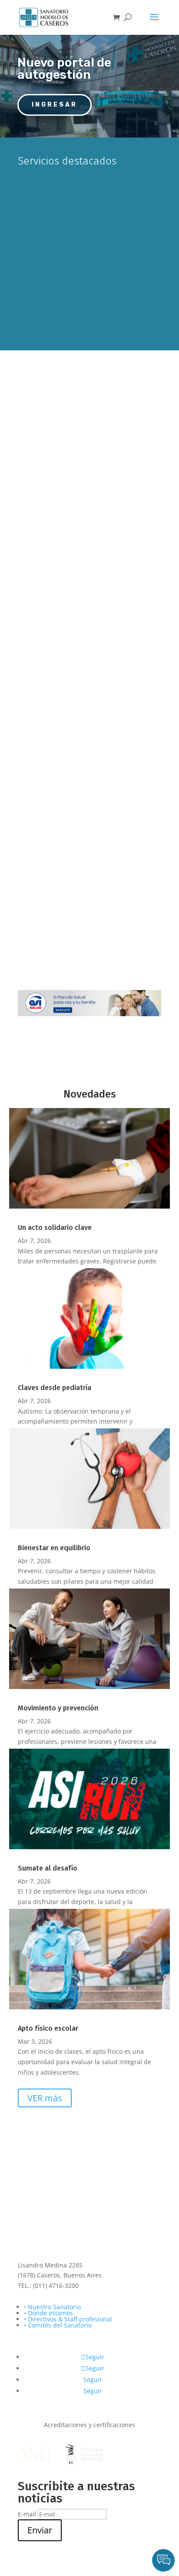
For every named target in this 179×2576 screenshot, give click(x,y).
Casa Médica (90, 563)
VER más (45, 2098)
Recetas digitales (89, 889)
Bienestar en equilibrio (54, 1548)
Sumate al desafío (48, 1868)
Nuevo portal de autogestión (64, 69)
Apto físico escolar (48, 2028)
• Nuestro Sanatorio (52, 2307)
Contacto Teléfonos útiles (89, 785)
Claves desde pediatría (55, 1388)
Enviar (40, 2530)
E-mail (27, 2514)
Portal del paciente (89, 234)
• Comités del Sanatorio (58, 2325)
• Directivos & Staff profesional (68, 2319)
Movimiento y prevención (58, 1708)
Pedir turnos (82, 189)
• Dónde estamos (48, 2313)
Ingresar (55, 105)
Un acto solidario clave (55, 1228)
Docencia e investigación (89, 681)
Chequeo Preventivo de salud (90, 452)
